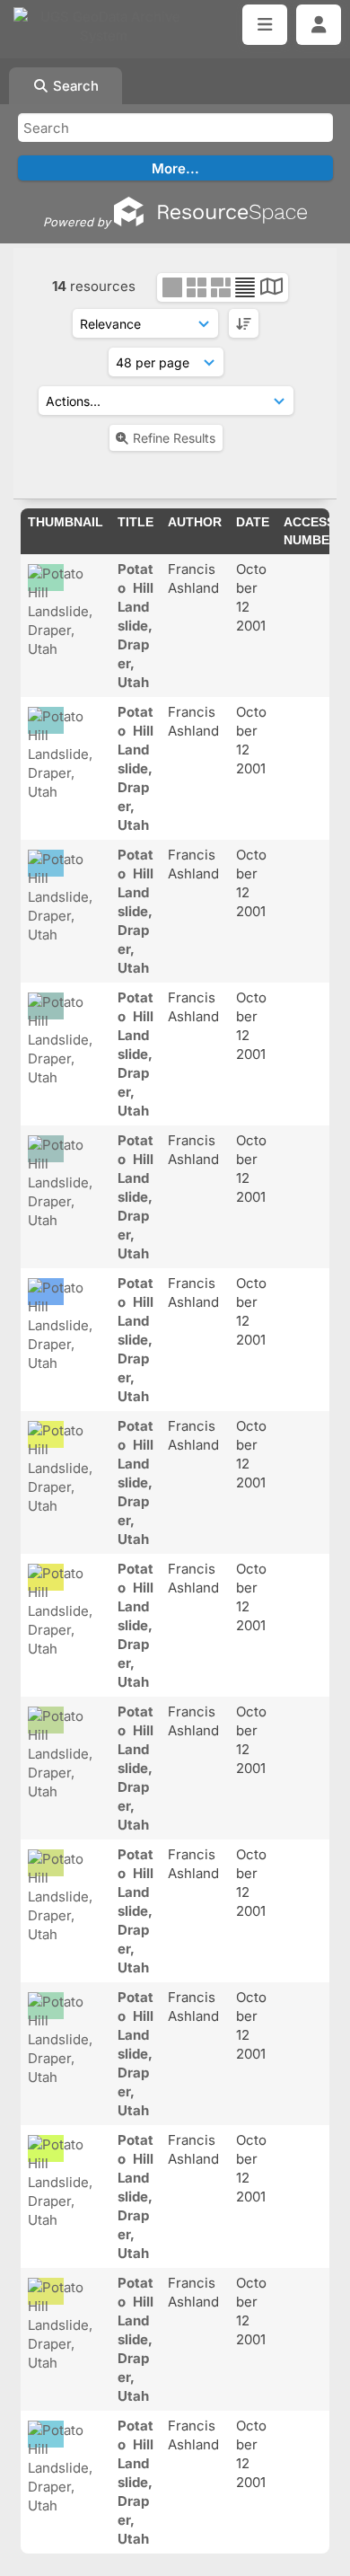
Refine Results (174, 438)
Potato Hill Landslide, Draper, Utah (136, 626)
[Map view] (271, 289)
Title (136, 522)
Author (195, 522)
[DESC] (244, 323)
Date (253, 522)
